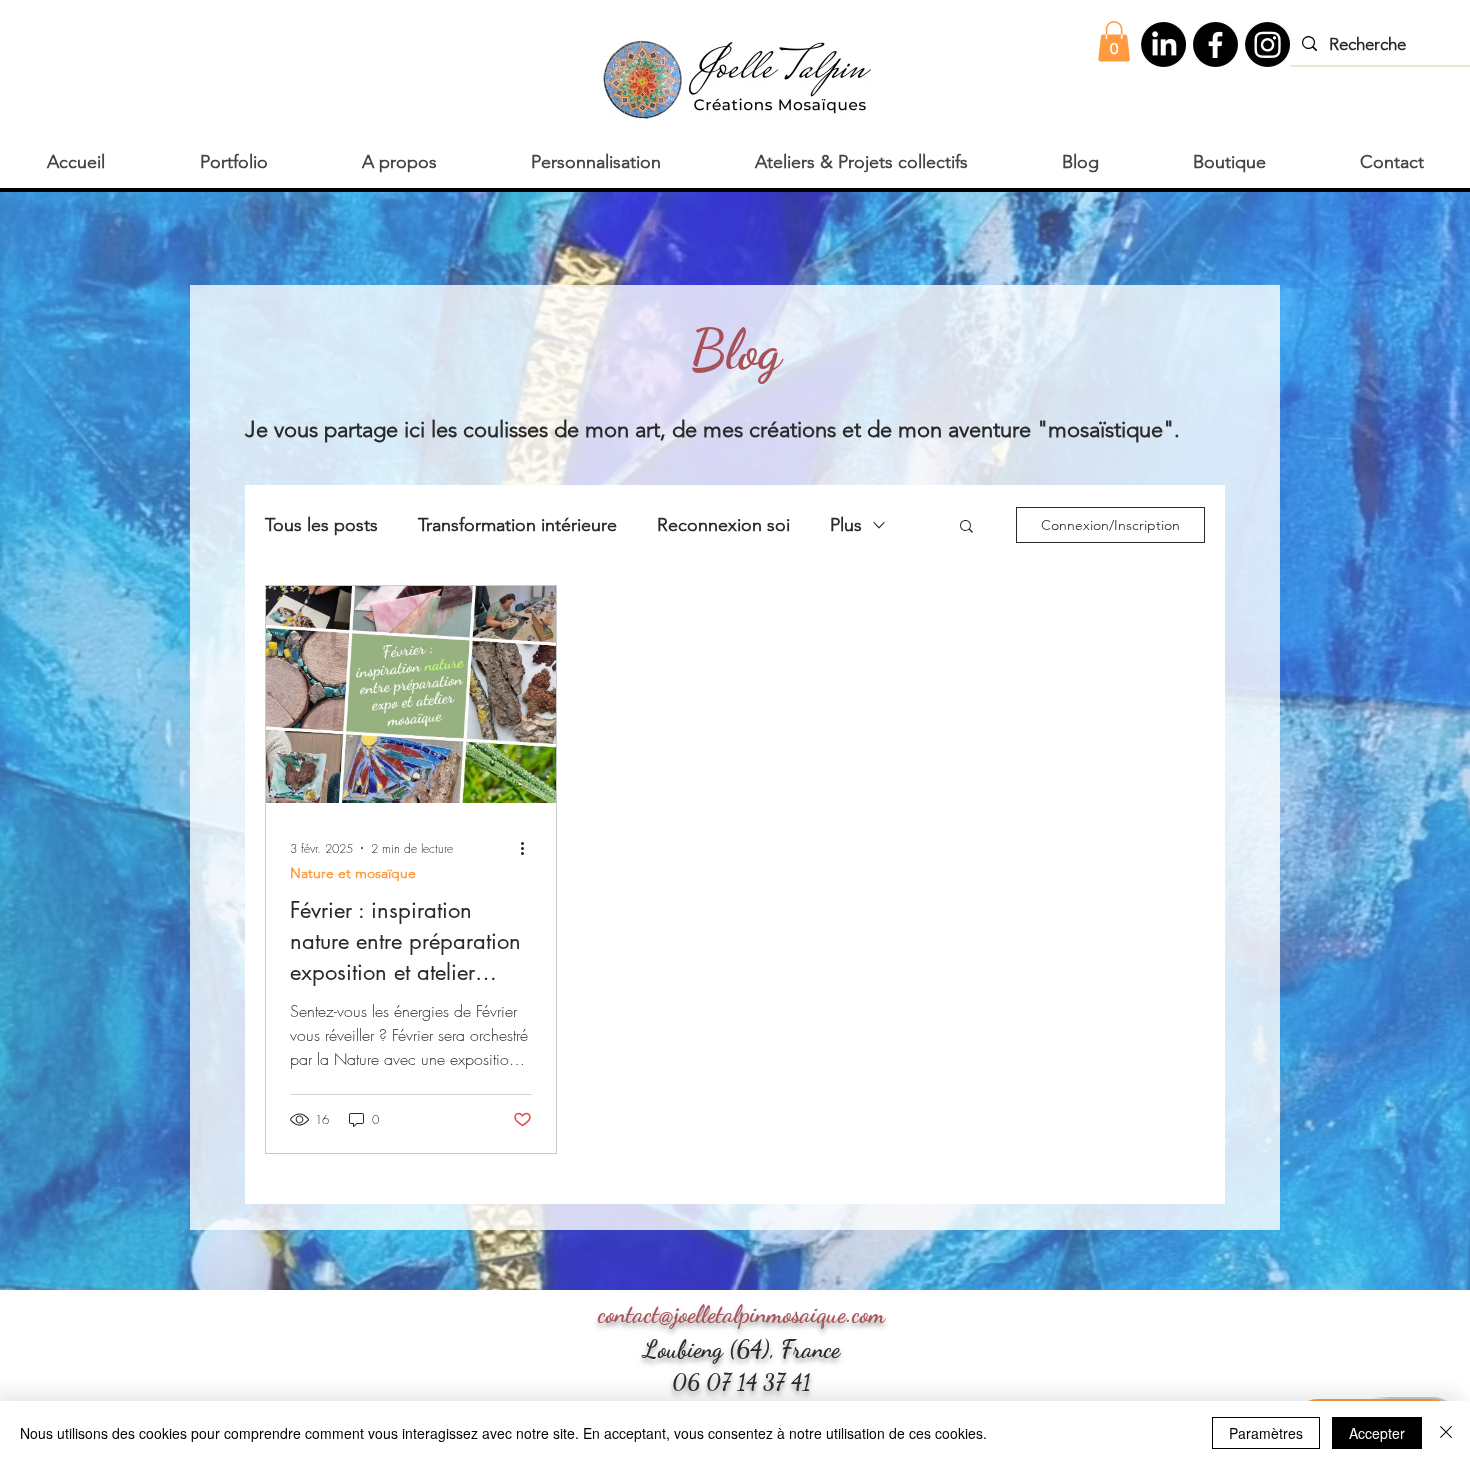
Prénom (474, 615)
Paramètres (1266, 1433)
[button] (1009, 260)
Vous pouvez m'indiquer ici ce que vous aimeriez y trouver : (630, 1013)
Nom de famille (498, 709)
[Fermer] (1446, 1433)
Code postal (488, 896)
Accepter (1377, 1433)
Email (466, 802)
